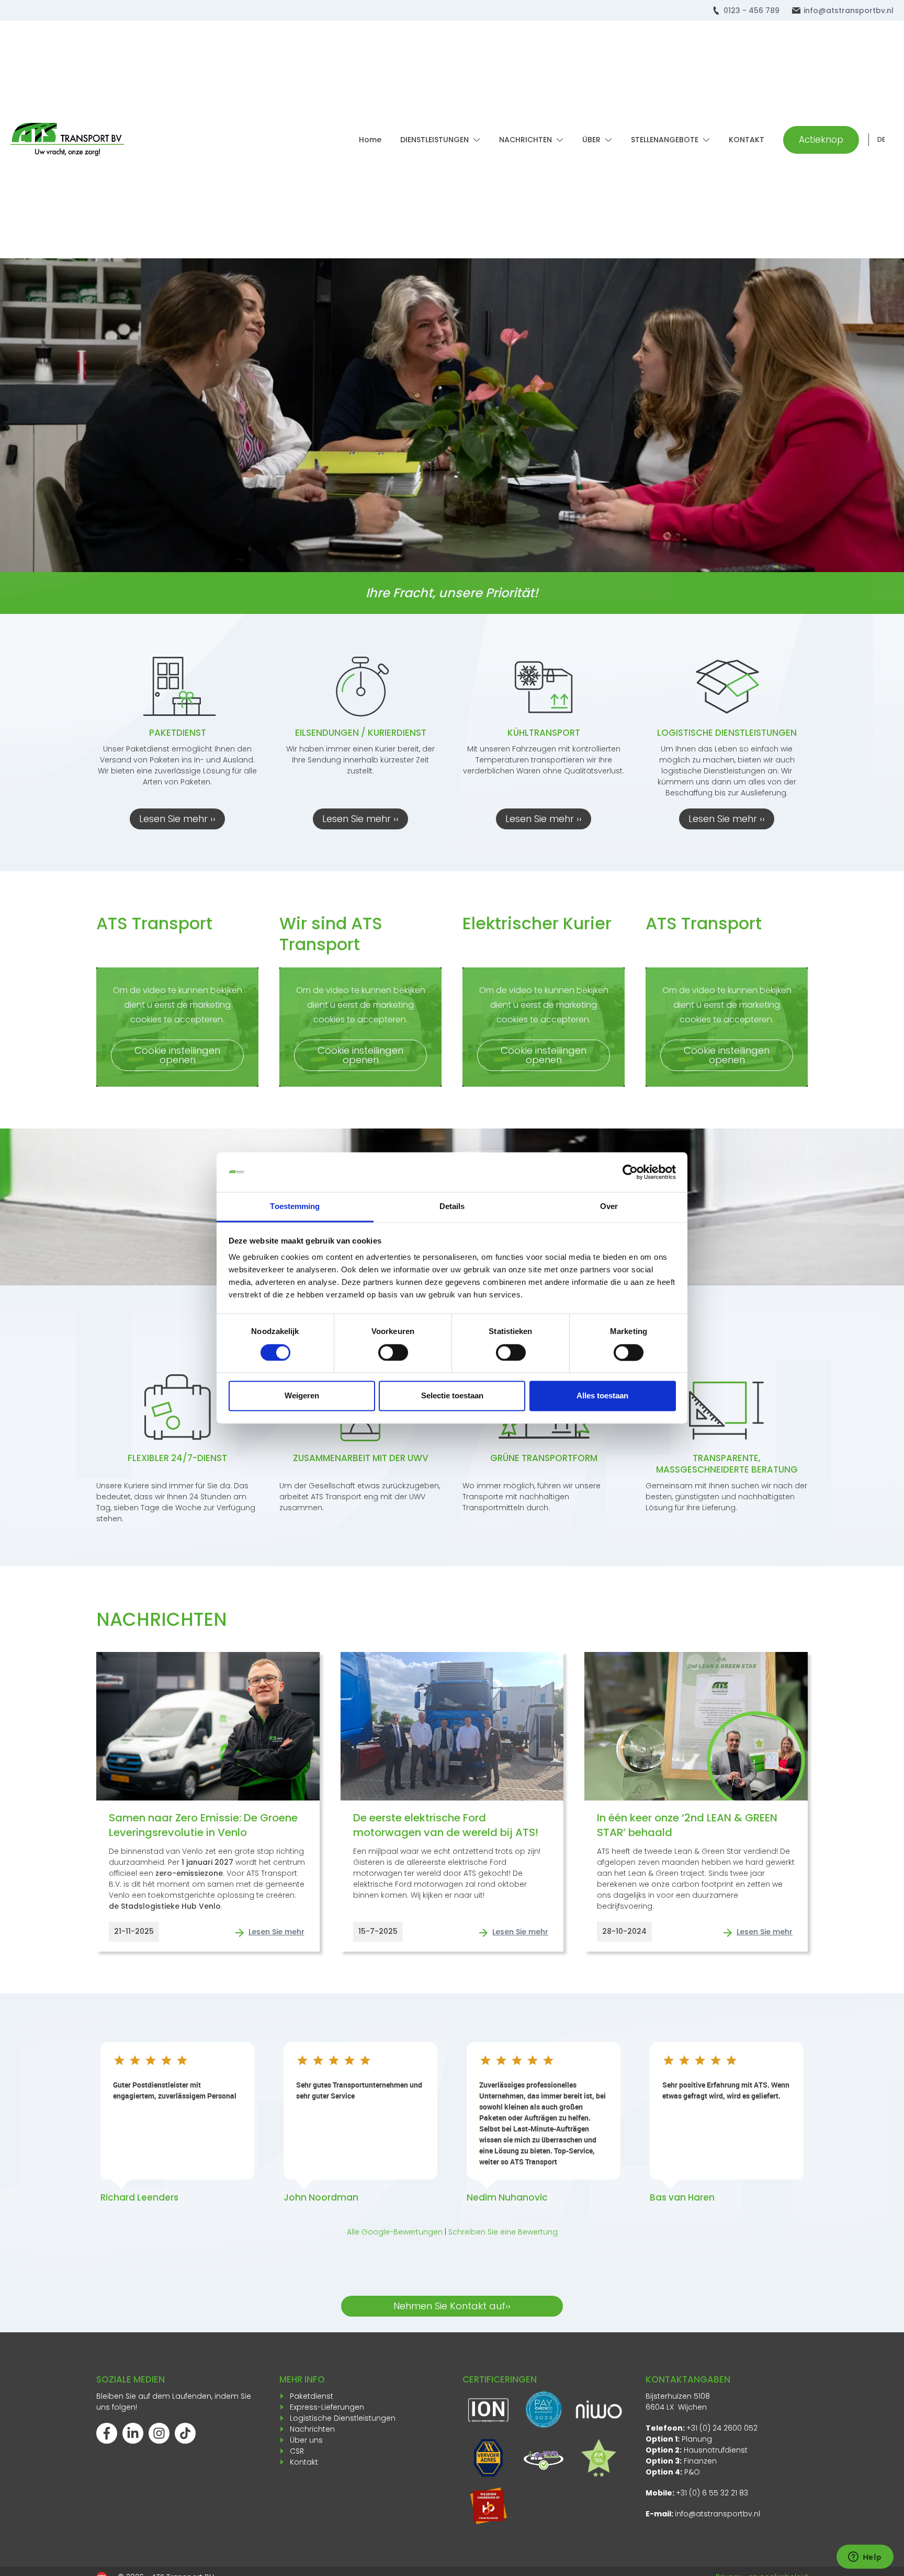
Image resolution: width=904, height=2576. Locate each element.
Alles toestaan (602, 1396)
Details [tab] (452, 1207)
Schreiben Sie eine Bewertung (503, 2232)
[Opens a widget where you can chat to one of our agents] (865, 2558)
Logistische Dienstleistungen (343, 2418)
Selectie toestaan (452, 1396)
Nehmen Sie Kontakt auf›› (452, 2306)
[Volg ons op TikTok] (185, 2433)
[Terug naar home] (67, 140)
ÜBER (591, 140)
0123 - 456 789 (752, 10)
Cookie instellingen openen (177, 1055)
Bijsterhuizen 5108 (678, 2396)
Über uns (306, 2440)
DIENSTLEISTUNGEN (434, 140)
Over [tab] (609, 1207)
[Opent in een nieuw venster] (488, 2506)
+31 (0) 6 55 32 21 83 (712, 2493)
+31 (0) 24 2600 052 (722, 2428)
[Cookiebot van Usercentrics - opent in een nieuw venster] (630, 1172)
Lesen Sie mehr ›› (177, 819)
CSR (297, 2451)
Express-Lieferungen (327, 2407)
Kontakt (304, 2462)
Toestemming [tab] (295, 1207)
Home (370, 140)
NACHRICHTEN (526, 140)
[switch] (393, 1353)
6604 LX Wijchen (676, 2407)
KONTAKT (747, 140)
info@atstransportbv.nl (849, 10)
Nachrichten (312, 2429)
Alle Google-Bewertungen (395, 2232)
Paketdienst (312, 2396)
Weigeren (302, 1396)
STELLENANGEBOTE (665, 140)
